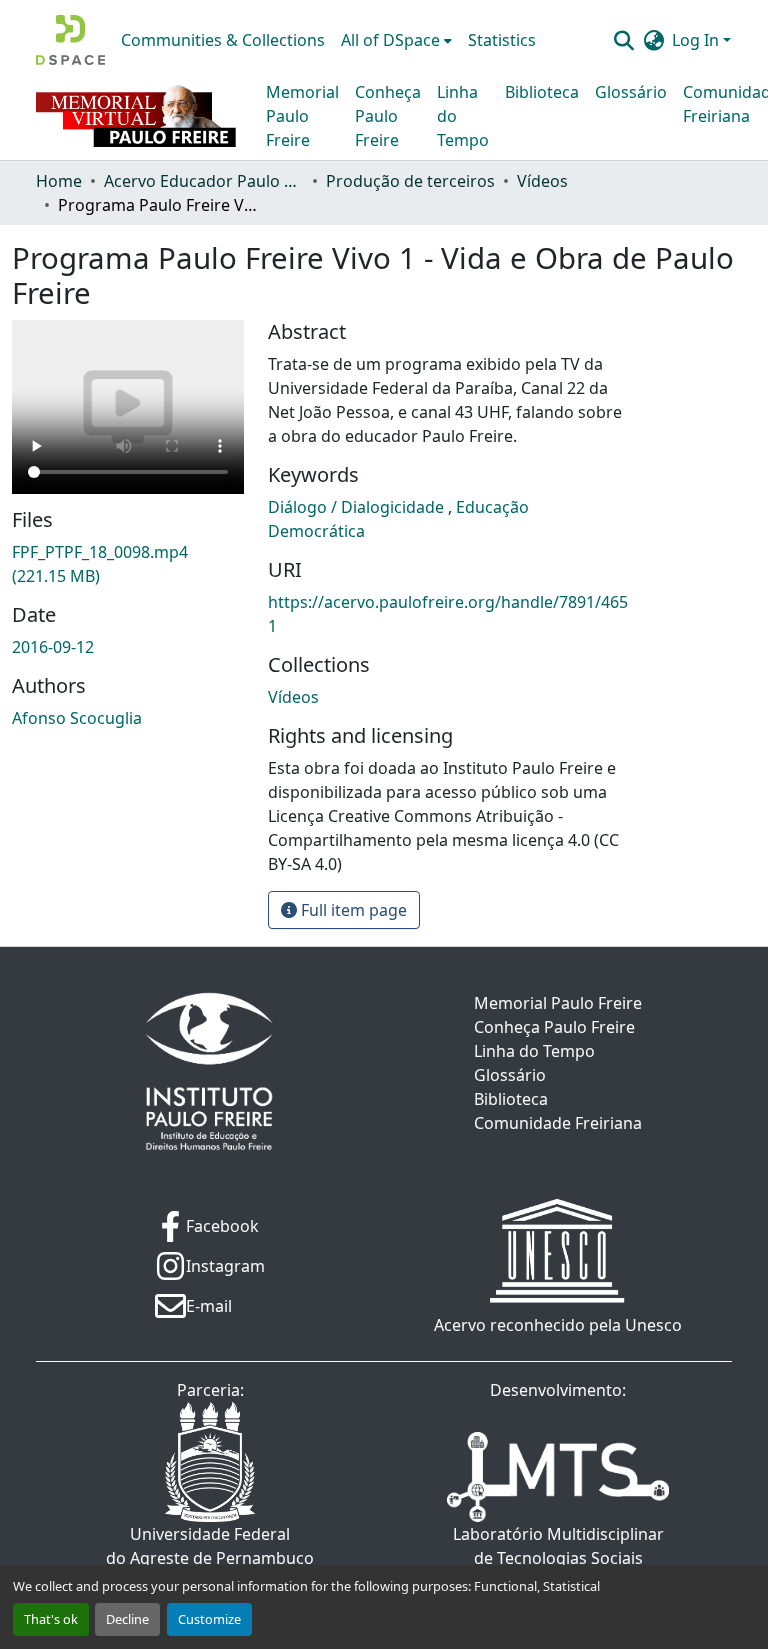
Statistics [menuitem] (502, 40)
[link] (128, 564)
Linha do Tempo (463, 116)
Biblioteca (542, 92)
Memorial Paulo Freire (302, 116)
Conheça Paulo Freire (388, 116)
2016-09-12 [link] (53, 647)
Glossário (631, 92)
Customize (209, 1619)
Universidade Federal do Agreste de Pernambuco (210, 1546)
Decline (127, 1619)
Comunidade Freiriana (558, 1123)
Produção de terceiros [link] (410, 181)
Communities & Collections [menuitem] (223, 40)
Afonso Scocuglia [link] (77, 718)
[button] (70, 40)
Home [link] (59, 181)
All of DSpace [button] (390, 40)
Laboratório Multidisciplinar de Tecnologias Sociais (558, 1546)
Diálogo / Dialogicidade (358, 507)
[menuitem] (396, 40)
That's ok (51, 1619)
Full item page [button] (352, 910)
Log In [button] (697, 40)
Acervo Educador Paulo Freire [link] (204, 181)
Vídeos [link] (542, 181)
